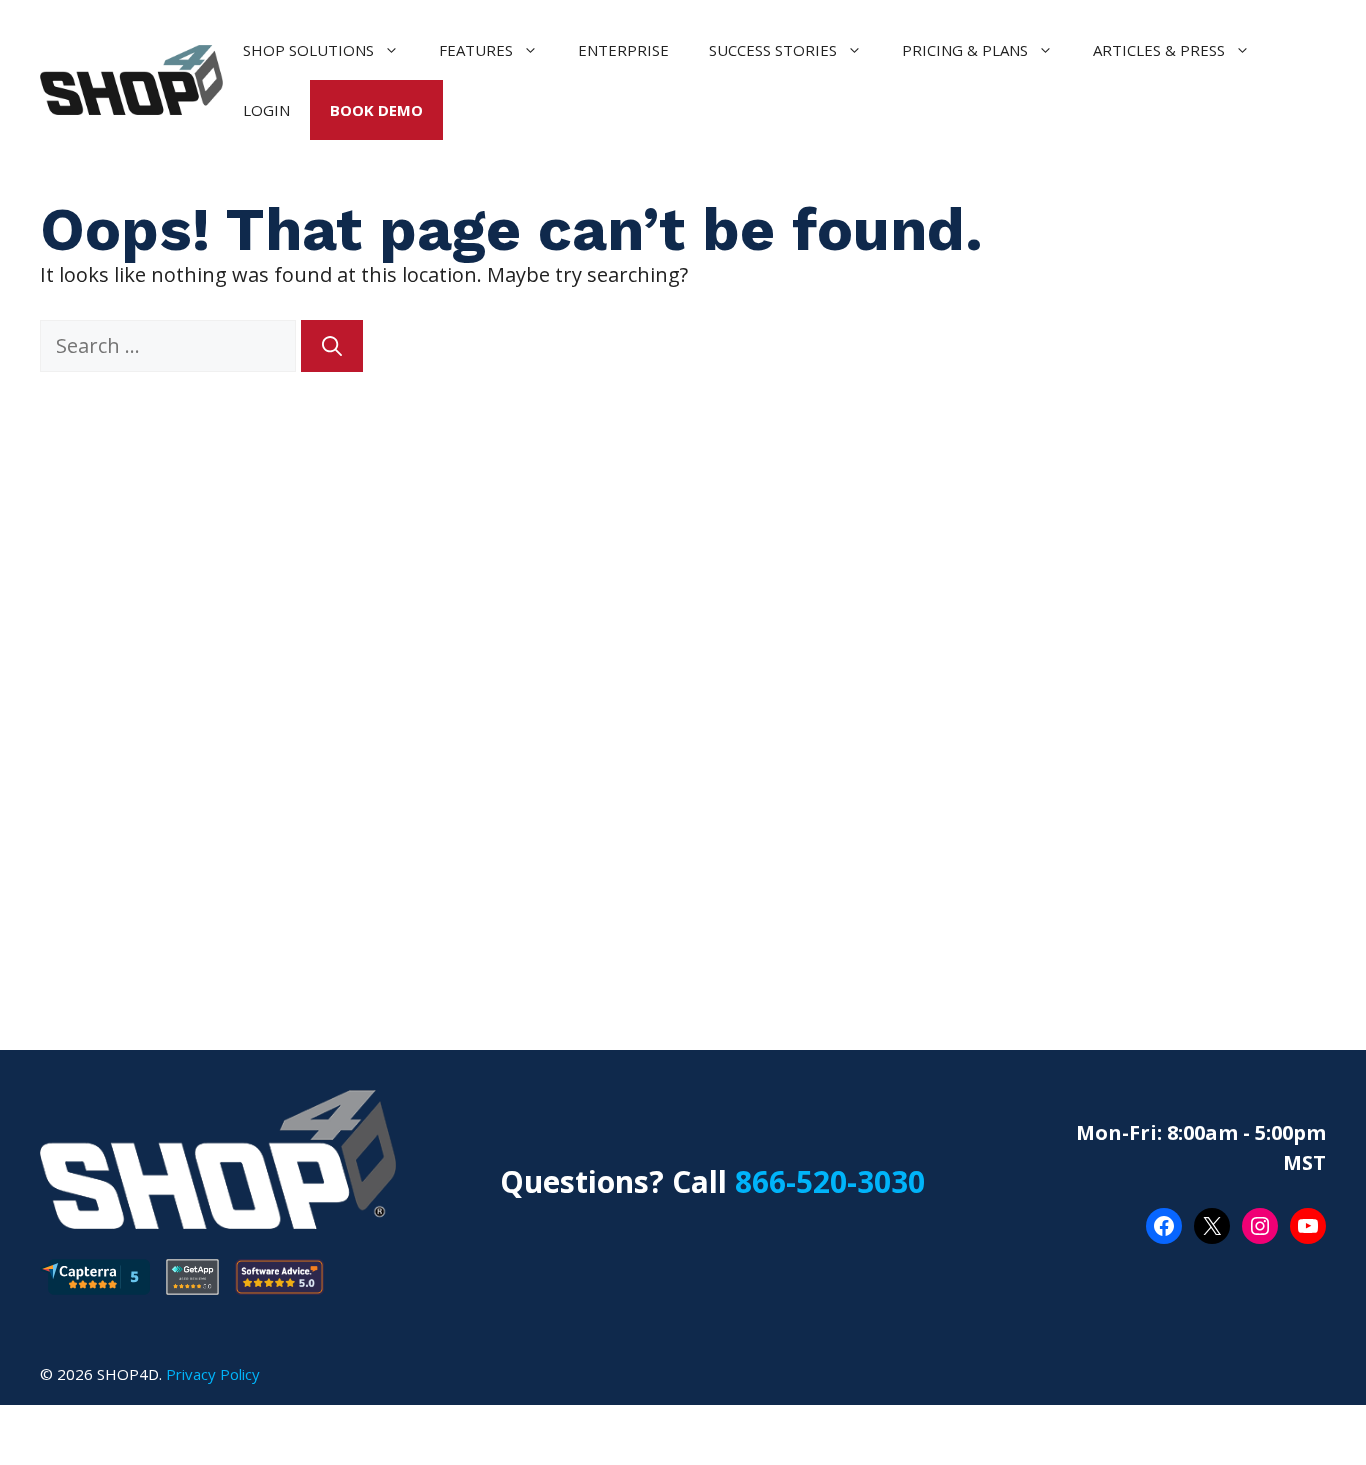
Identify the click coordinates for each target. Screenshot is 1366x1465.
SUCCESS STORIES (773, 50)
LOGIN (266, 110)
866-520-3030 (830, 1181)
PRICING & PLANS (965, 50)
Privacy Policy (213, 1374)
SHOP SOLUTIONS (308, 50)
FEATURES (476, 50)
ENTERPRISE (623, 50)
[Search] (332, 346)
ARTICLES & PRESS (1159, 50)
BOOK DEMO (376, 110)
